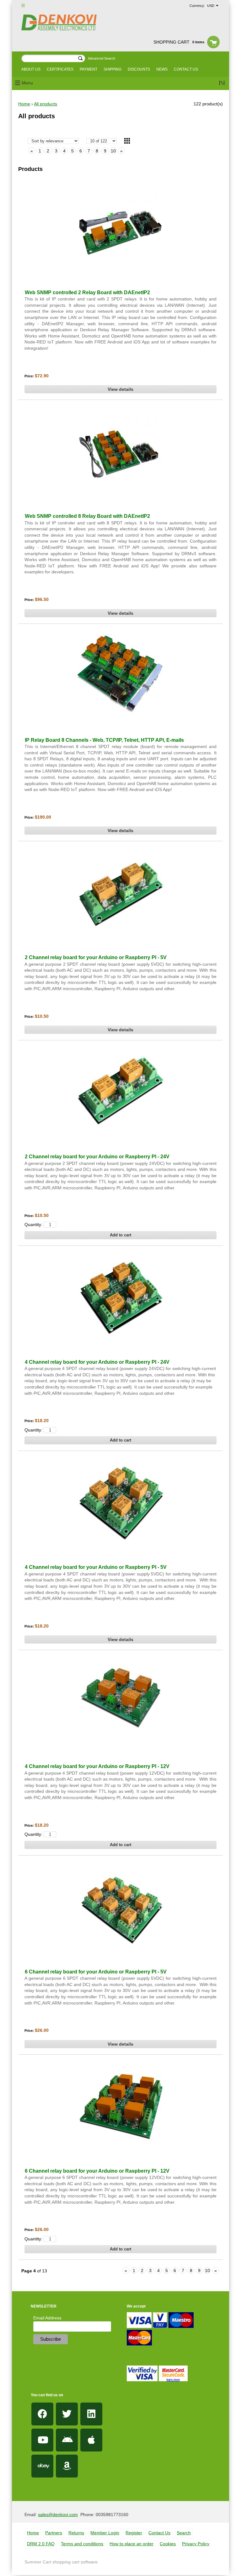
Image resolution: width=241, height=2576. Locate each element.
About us (31, 69)
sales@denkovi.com (58, 2515)
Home (24, 104)
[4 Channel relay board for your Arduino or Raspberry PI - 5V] (120, 1501)
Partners (54, 2533)
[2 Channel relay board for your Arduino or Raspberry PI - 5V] (120, 891)
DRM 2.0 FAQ (41, 2544)
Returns (76, 2533)
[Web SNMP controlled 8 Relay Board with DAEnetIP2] (120, 450)
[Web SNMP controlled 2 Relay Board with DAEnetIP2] (120, 226)
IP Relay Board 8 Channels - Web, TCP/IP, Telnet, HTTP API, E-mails (104, 740)
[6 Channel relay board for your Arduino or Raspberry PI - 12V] (120, 2105)
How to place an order (131, 2544)
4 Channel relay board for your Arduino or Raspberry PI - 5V (96, 1567)
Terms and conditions (82, 2544)
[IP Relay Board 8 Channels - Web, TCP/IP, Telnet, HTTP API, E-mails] (120, 674)
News (162, 69)
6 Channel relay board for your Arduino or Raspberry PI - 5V (96, 1972)
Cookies (168, 2544)
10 (113, 151)
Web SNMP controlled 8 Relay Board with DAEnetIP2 (87, 516)
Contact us (186, 69)
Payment (88, 69)
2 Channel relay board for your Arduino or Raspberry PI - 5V (96, 957)
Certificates (60, 69)
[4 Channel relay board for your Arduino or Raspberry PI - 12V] (120, 1700)
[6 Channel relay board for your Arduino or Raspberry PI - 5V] (120, 1906)
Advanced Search (102, 58)
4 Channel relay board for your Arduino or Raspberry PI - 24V (97, 1362)
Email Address (47, 2318)
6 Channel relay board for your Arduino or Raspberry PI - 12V (97, 2171)
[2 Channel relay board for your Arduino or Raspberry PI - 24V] (120, 1091)
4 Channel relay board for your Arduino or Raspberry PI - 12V (97, 1766)
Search (184, 2533)
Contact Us (159, 2533)
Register (134, 2533)
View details (120, 389)
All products (46, 104)
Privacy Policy (196, 2544)
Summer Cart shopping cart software (61, 2562)
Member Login (105, 2533)
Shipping (112, 69)
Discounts (139, 69)
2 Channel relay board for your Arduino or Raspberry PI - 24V (97, 1157)
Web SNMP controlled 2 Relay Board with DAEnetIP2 (87, 292)
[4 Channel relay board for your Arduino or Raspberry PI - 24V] (120, 1296)
